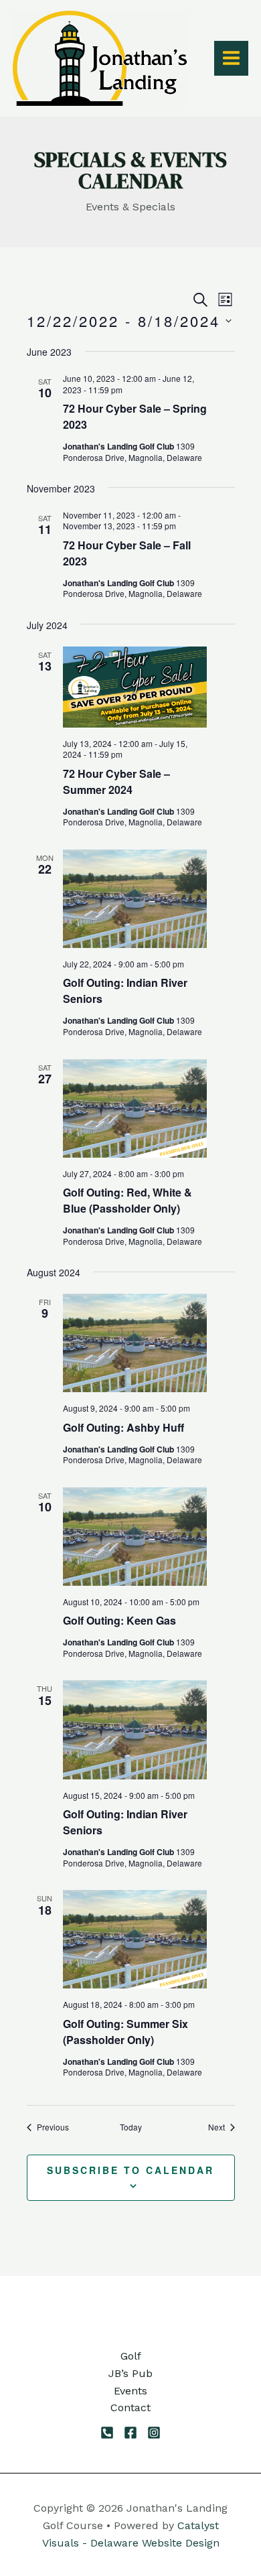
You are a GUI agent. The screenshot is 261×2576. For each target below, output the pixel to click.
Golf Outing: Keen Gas (119, 1620)
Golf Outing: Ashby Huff (123, 1427)
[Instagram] (154, 2433)
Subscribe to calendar (130, 2170)
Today (131, 2127)
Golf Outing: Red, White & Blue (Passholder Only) (127, 1200)
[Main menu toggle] (231, 58)
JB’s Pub (130, 2373)
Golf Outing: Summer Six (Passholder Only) (125, 2032)
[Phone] (107, 2433)
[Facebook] (130, 2433)
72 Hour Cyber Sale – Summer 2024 (116, 782)
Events (130, 2391)
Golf (131, 2356)
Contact (130, 2408)
